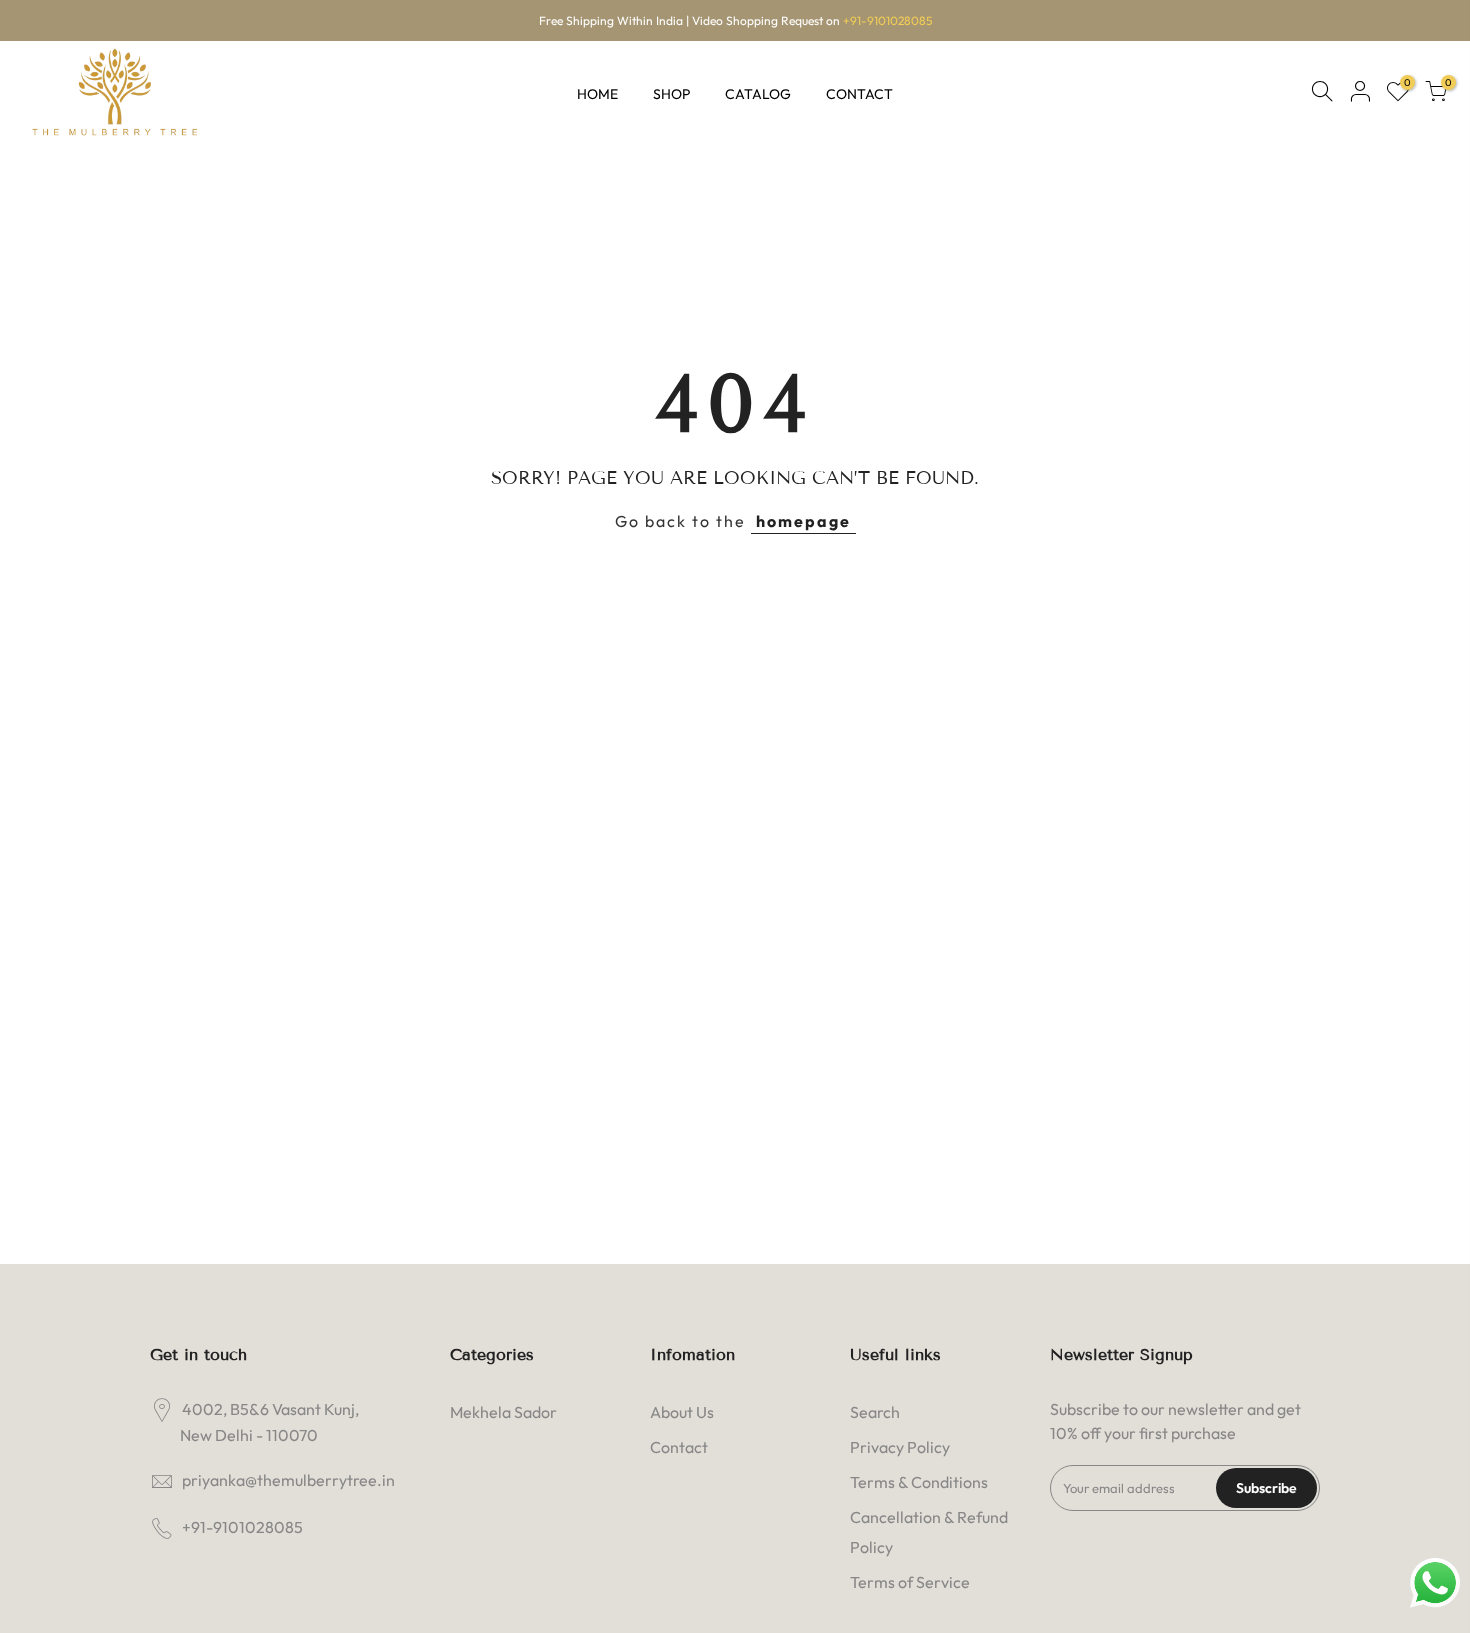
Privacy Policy (900, 1447)
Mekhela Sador (503, 1412)
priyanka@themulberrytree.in (288, 1480)
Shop (671, 94)
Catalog (758, 94)
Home (597, 94)
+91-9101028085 (887, 20)
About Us (682, 1412)
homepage (803, 521)
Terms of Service (910, 1582)
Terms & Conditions (919, 1482)
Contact (859, 94)
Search (875, 1412)
